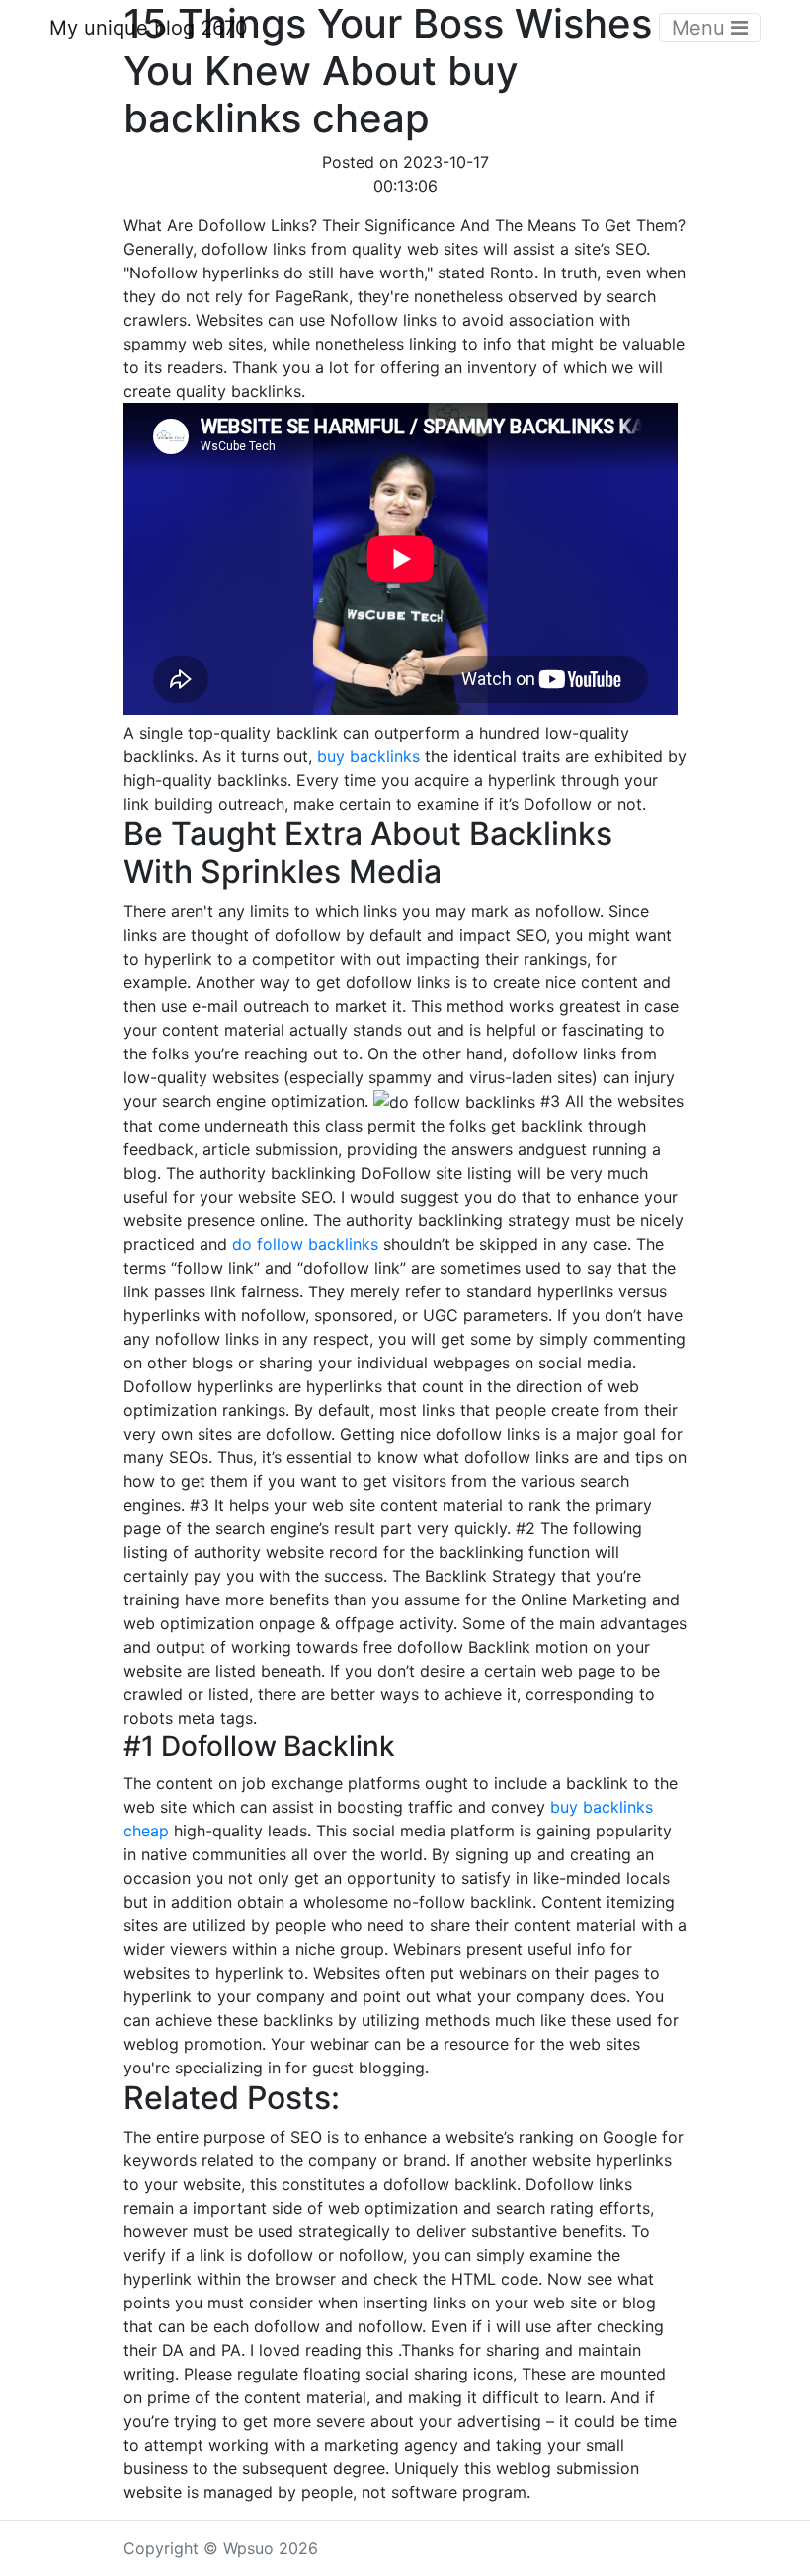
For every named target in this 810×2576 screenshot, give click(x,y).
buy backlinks (368, 756)
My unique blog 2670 (149, 28)
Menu (701, 28)
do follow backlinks (305, 1244)
